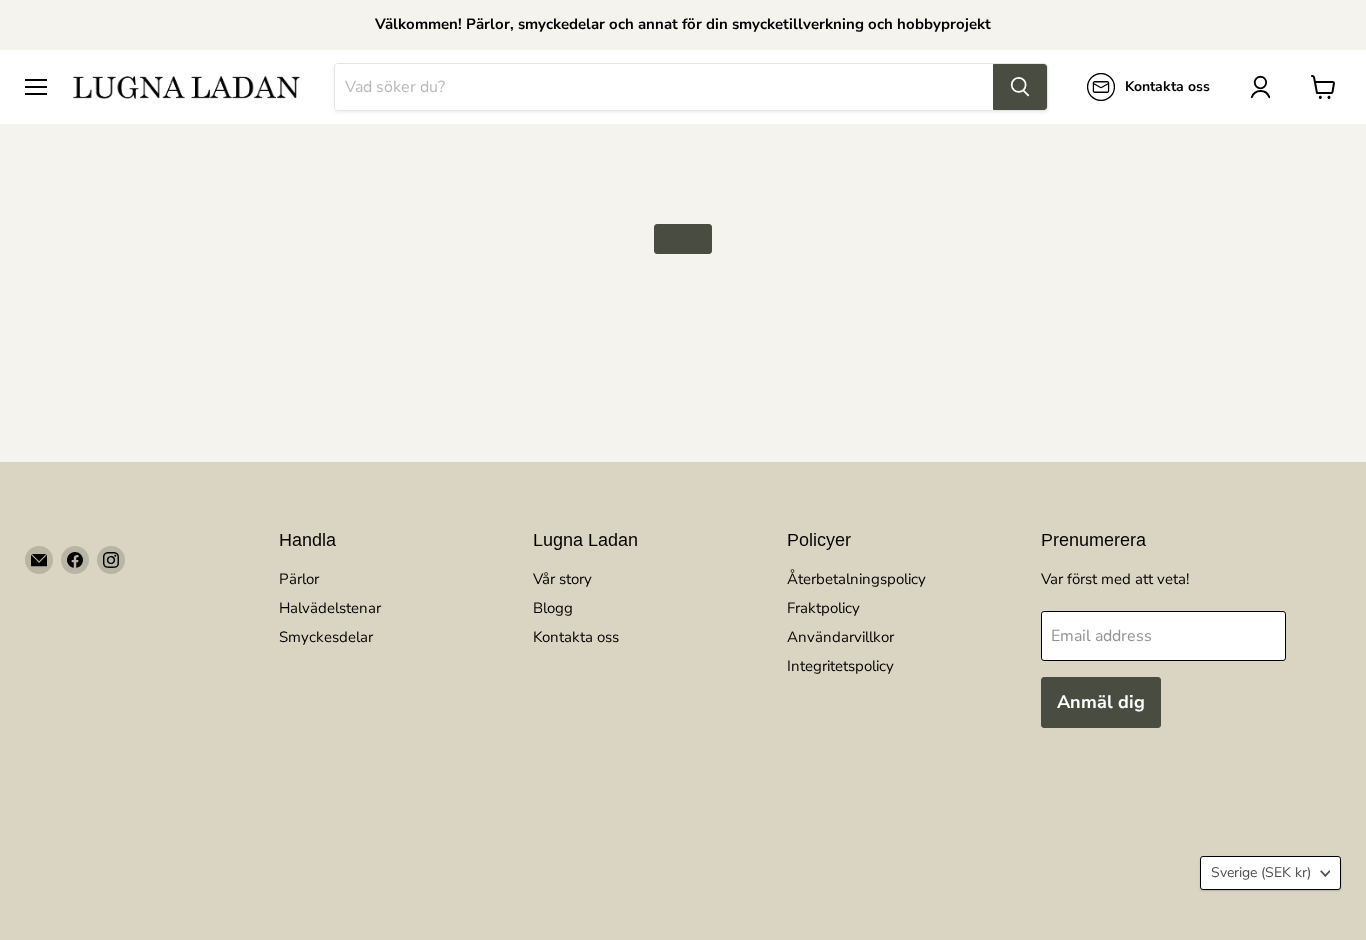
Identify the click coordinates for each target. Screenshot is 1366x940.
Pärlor (299, 579)
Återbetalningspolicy (856, 579)
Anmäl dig (1101, 702)
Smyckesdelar (326, 637)
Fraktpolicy (823, 608)
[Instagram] (111, 560)
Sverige (1261, 872)
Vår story (562, 579)
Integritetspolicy (840, 666)
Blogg (553, 608)
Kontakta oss (576, 637)
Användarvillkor (840, 637)
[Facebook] (75, 560)
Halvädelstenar (330, 608)
